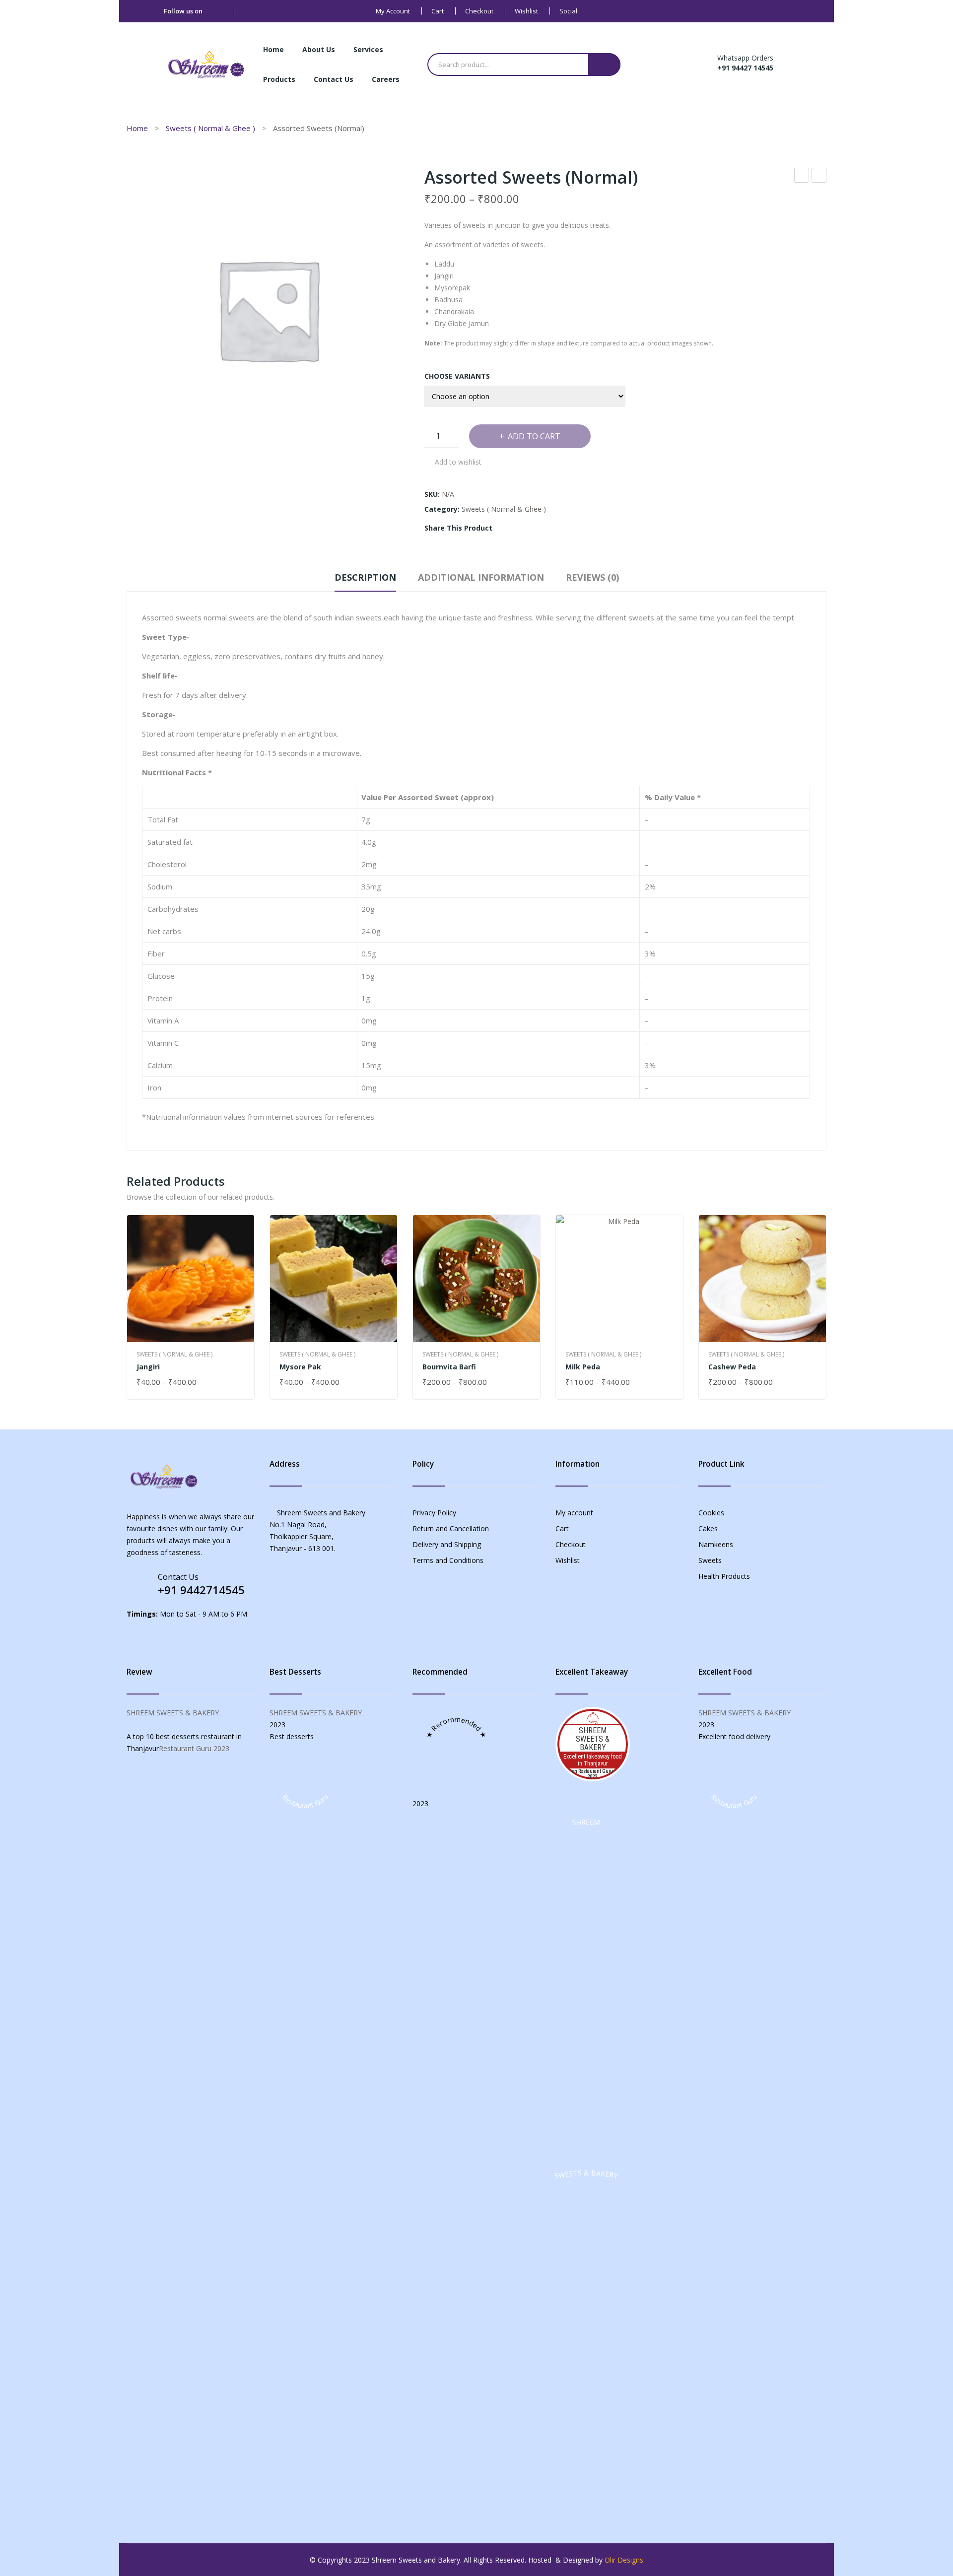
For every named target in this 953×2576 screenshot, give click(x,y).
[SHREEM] (586, 2154)
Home (137, 128)
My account (393, 11)
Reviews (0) (592, 577)
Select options (166, 1383)
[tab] (365, 580)
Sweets (710, 1560)
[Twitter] (518, 528)
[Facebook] (214, 11)
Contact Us (178, 1577)
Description (365, 577)
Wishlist (526, 11)
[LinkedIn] (564, 528)
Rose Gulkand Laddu (802, 176)
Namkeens (716, 1544)
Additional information (481, 577)
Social (568, 11)
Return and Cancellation (451, 1528)
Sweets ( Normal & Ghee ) (210, 128)
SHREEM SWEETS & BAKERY (173, 1713)
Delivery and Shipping (447, 1544)
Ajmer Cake (819, 176)
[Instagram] (249, 11)
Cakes (708, 1528)
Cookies (711, 1513)
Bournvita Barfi (449, 1367)
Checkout (479, 11)
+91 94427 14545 (745, 68)
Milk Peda (583, 1367)
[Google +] (548, 528)
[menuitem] (273, 50)
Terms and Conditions (448, 1560)
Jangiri (148, 1367)
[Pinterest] (533, 528)
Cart (438, 11)
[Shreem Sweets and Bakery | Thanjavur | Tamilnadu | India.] (206, 64)
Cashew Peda (732, 1367)
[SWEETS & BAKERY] (586, 2505)
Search (604, 65)
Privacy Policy (434, 1513)
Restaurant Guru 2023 (194, 1748)
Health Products (724, 1576)
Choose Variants (457, 376)
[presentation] (127, 1307)
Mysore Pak (300, 1367)
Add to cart (534, 436)
